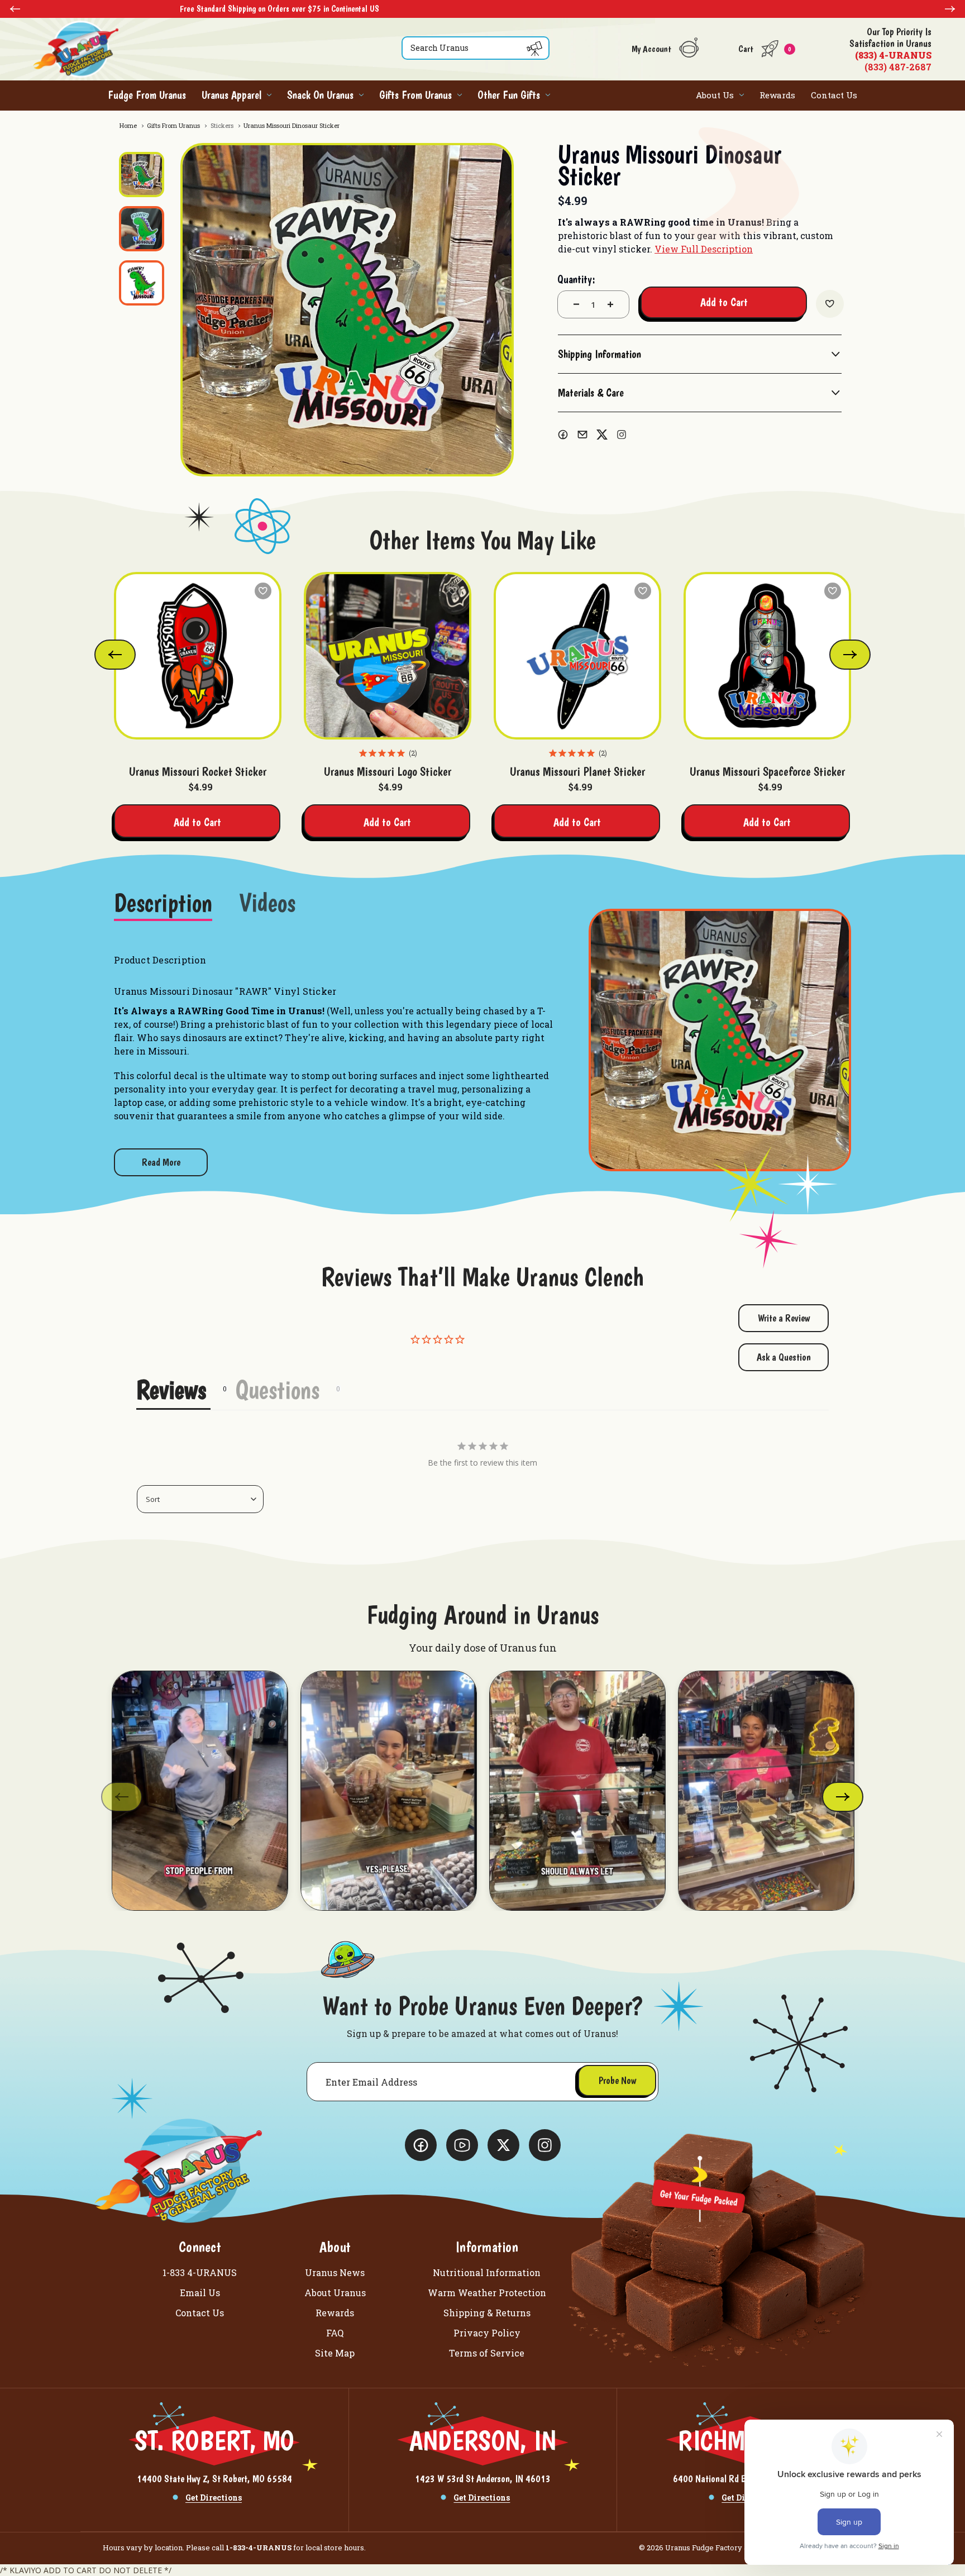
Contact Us (834, 95)
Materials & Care (591, 393)
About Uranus (335, 2293)
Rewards (777, 95)
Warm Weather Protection (487, 2293)
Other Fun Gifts (509, 95)
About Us (715, 95)
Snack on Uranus (320, 95)
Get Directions (214, 2498)
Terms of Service (487, 2353)
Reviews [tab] (171, 1390)
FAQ (335, 2333)
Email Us (200, 2293)
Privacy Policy (487, 2333)
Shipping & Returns (487, 2313)
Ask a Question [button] (784, 1357)
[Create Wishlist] (830, 304)
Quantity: (576, 279)
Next (950, 9)
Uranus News (335, 2272)
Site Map (335, 2353)
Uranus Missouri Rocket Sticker (198, 771)
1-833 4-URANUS (200, 2272)
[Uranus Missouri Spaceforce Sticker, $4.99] (767, 656)
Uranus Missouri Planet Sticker (577, 771)
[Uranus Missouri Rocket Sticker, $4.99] (198, 656)
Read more (161, 1162)
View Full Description (704, 249)
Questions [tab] (277, 1390)
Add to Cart (197, 822)
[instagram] (622, 435)
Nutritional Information (487, 2272)
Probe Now (617, 2080)
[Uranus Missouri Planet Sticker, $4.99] (577, 656)
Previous (15, 9)
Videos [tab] (267, 904)
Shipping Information (599, 354)
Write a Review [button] (784, 1318)
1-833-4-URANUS (259, 2548)
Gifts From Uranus (415, 95)
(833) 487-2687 (890, 49)
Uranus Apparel (231, 95)
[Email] (582, 435)
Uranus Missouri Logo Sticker (388, 771)
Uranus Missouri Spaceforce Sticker (767, 771)
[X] (602, 435)
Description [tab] (163, 904)
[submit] (534, 49)
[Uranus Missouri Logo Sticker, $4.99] (388, 656)
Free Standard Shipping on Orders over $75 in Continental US (525, 9)
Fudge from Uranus (147, 95)
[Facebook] (563, 435)
